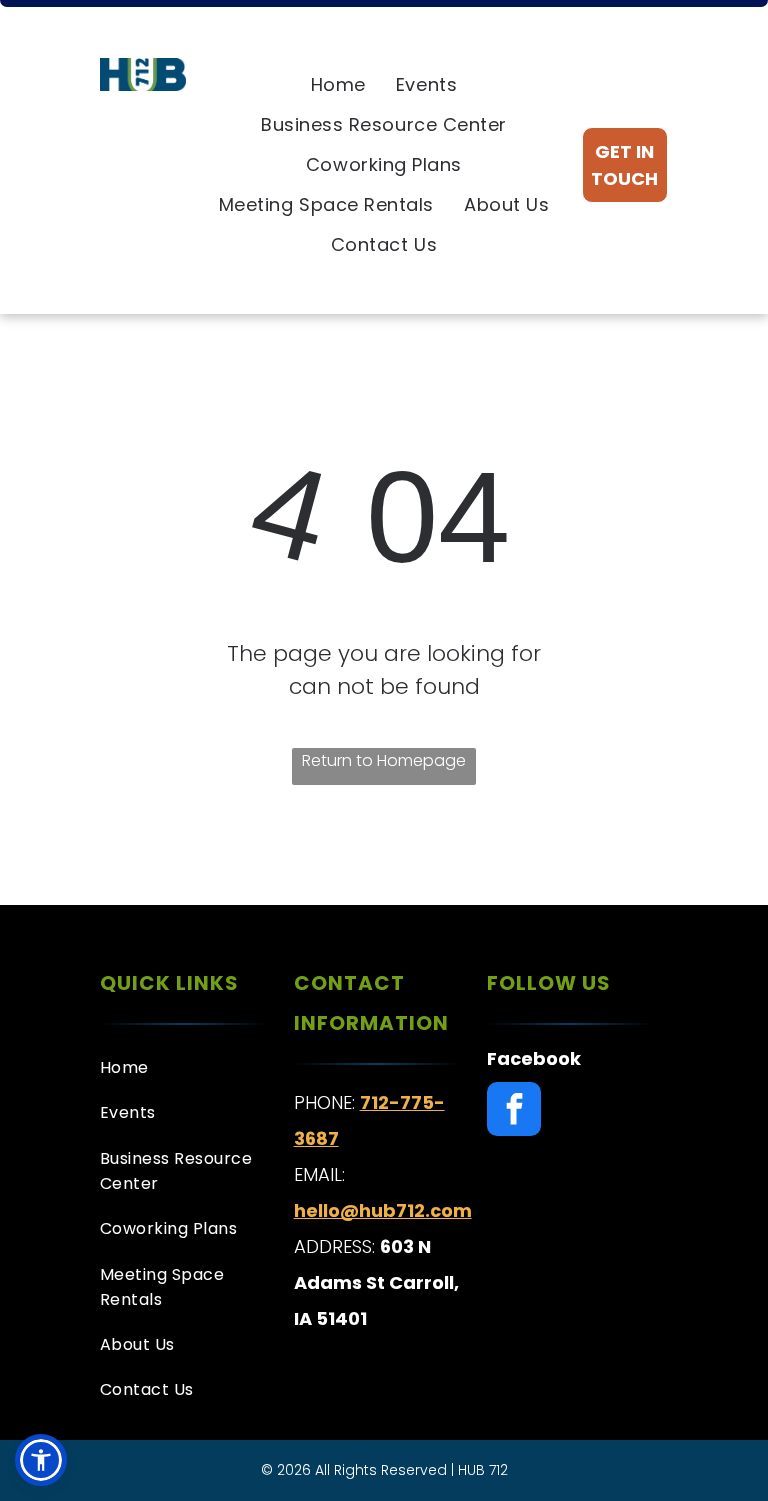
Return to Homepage (384, 760)
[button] (41, 1460)
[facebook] (514, 1111)
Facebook (534, 1058)
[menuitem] (338, 85)
